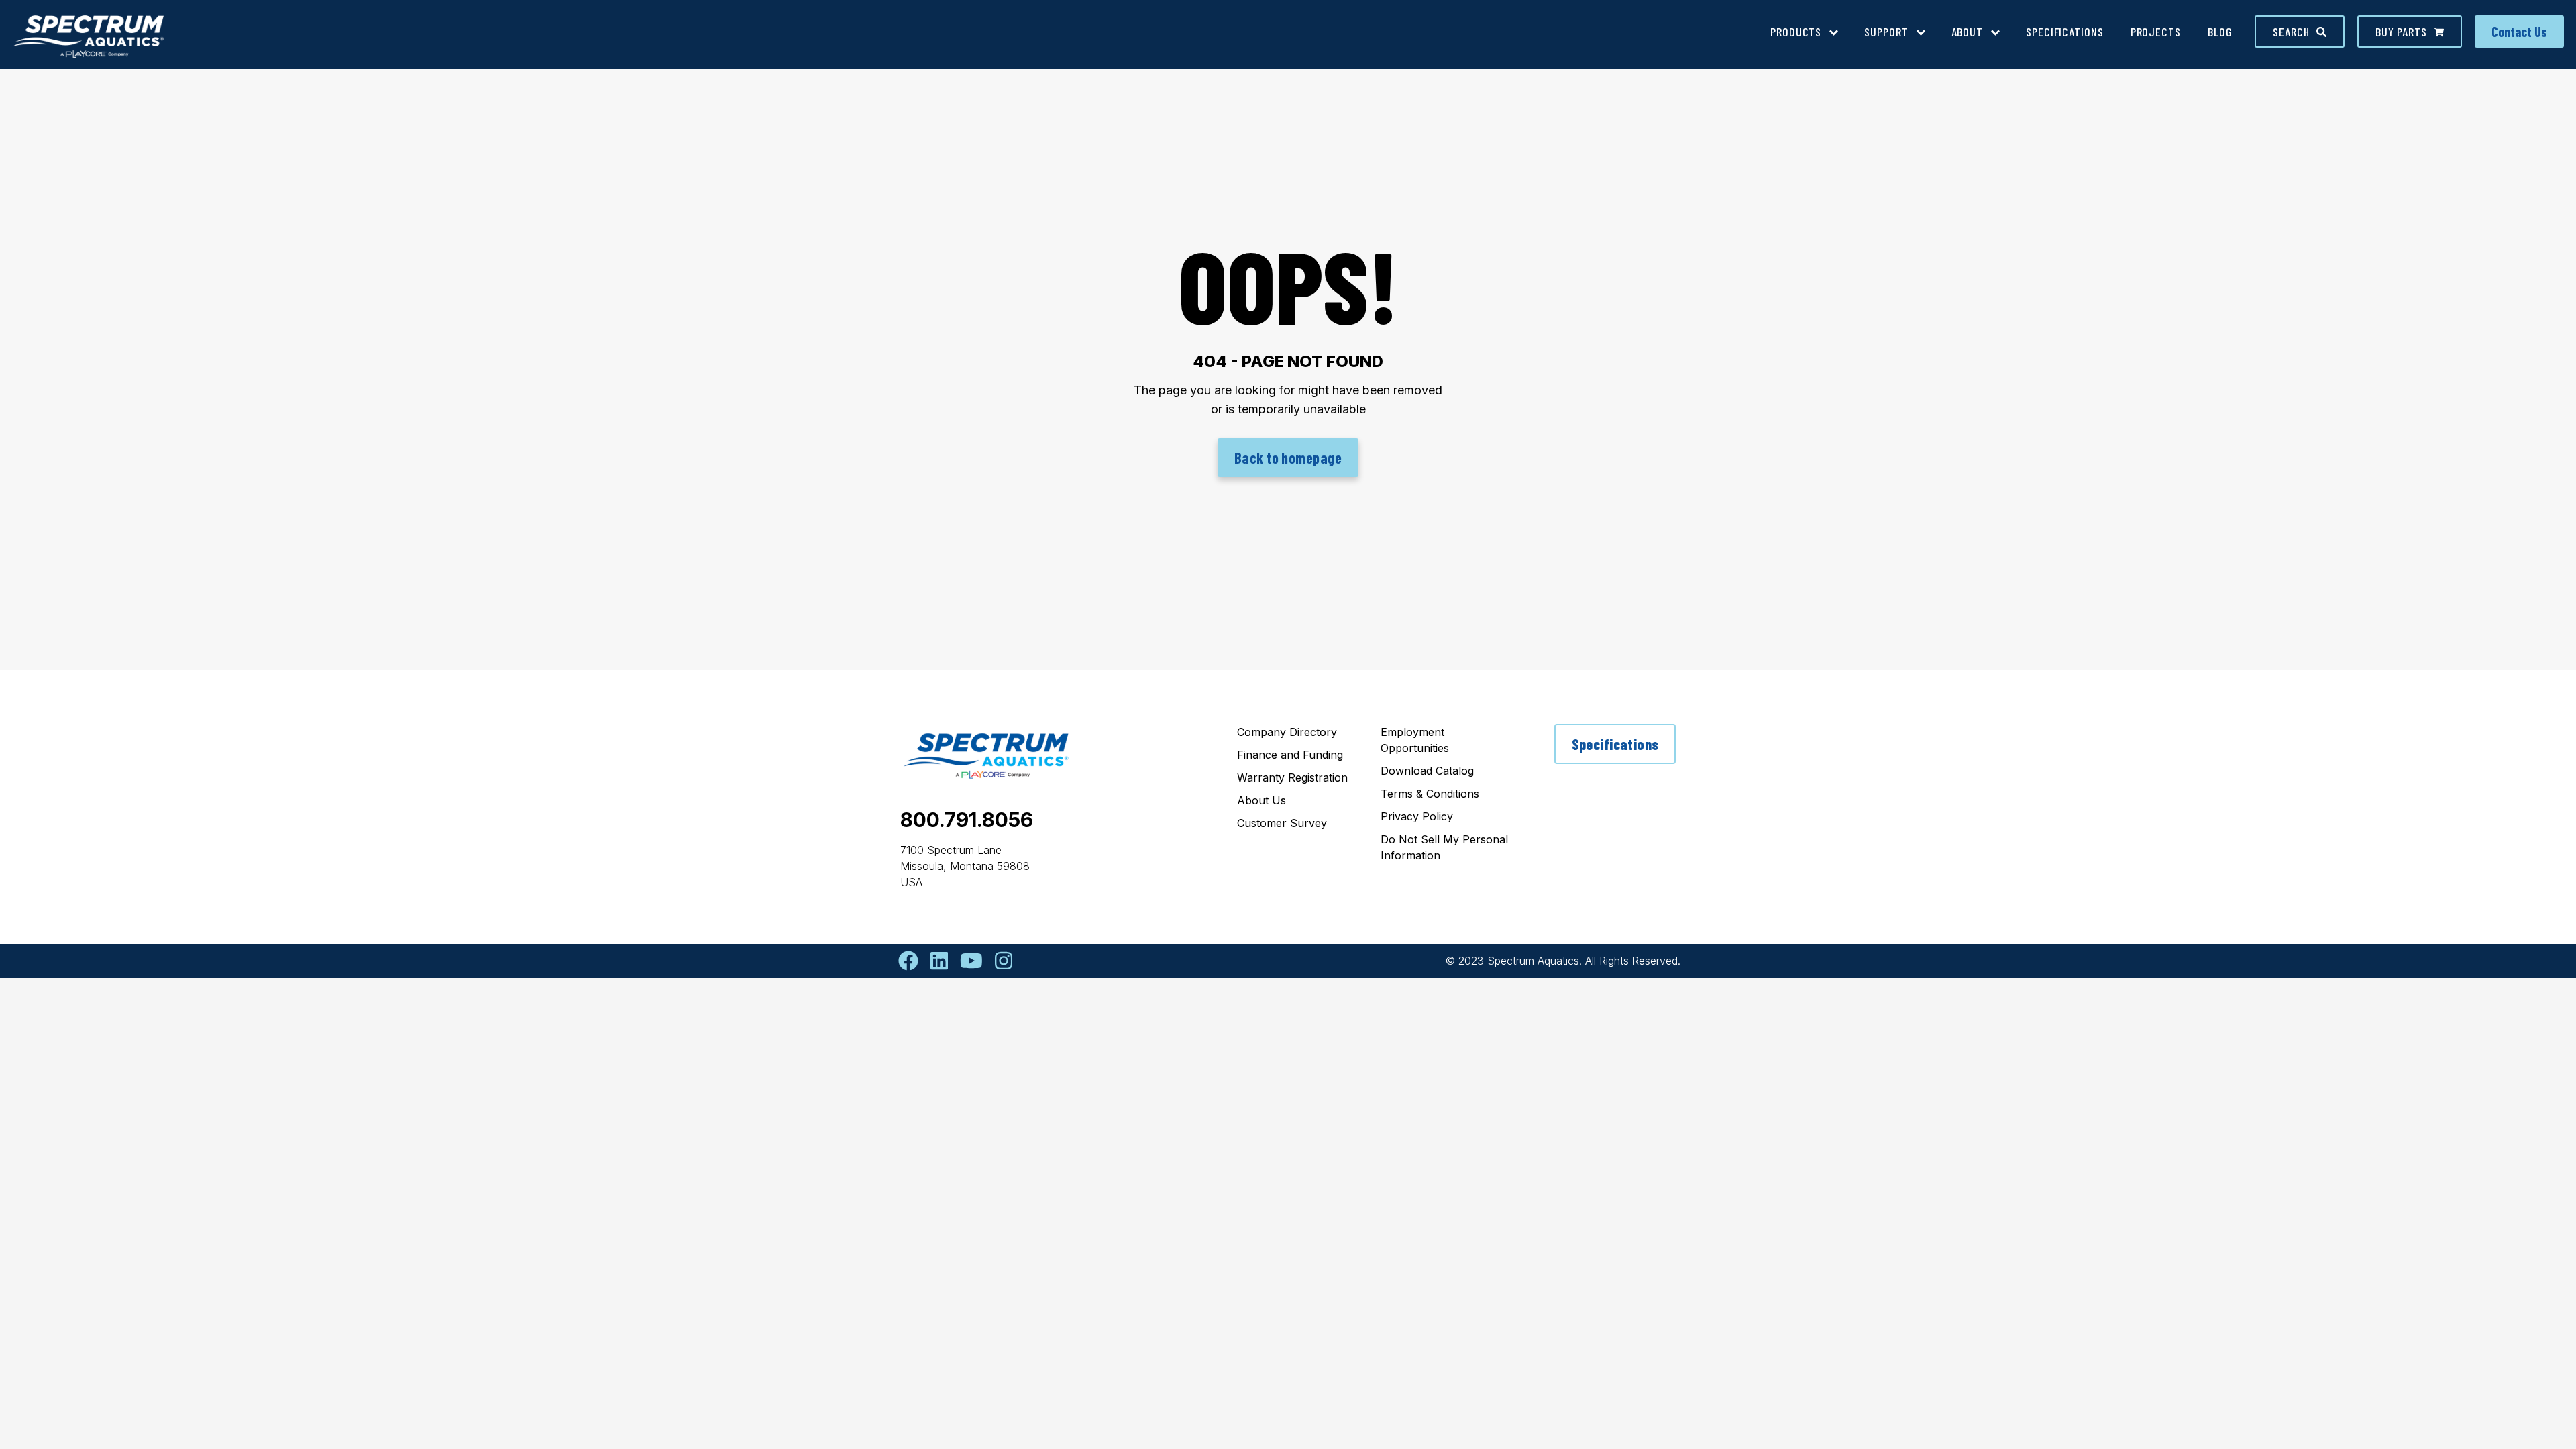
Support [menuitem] (1886, 32)
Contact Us (2519, 32)
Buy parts (2401, 32)
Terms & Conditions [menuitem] (1430, 794)
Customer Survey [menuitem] (1282, 823)
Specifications (1615, 744)
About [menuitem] (1968, 32)
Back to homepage (1288, 458)
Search (2291, 32)
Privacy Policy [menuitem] (1417, 816)
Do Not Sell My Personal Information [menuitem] (1444, 847)
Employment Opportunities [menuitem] (1415, 740)
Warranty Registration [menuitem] (1292, 777)
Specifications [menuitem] (2065, 32)
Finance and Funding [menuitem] (1290, 755)
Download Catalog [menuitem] (1427, 771)
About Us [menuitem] (1262, 800)
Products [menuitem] (1796, 32)
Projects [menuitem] (2156, 32)
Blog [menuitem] (2220, 32)
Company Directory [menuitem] (1287, 732)
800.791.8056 (967, 820)
